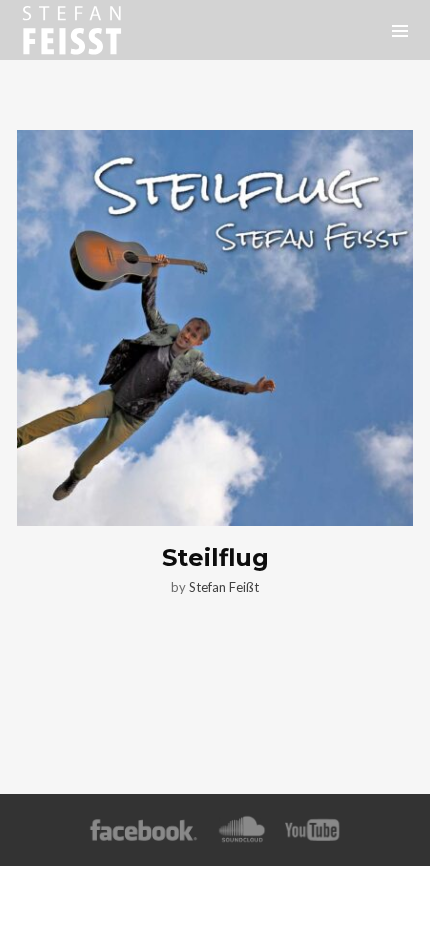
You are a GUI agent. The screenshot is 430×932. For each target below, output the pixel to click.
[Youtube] (313, 830)
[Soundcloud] (241, 830)
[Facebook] (143, 830)
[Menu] (400, 30)
